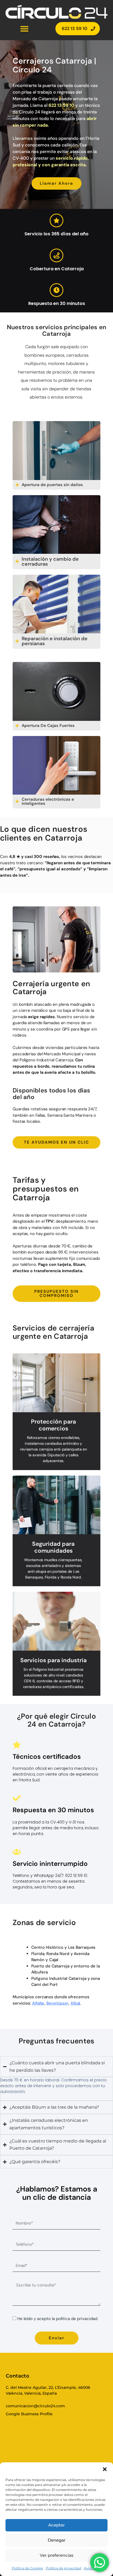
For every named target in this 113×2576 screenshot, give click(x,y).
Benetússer (57, 2003)
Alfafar (38, 2003)
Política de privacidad (63, 2568)
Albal (75, 2003)
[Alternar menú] (24, 29)
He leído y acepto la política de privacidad (57, 2319)
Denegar (57, 2540)
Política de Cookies (27, 2568)
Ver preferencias (57, 2555)
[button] (105, 2469)
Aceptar (56, 2525)
